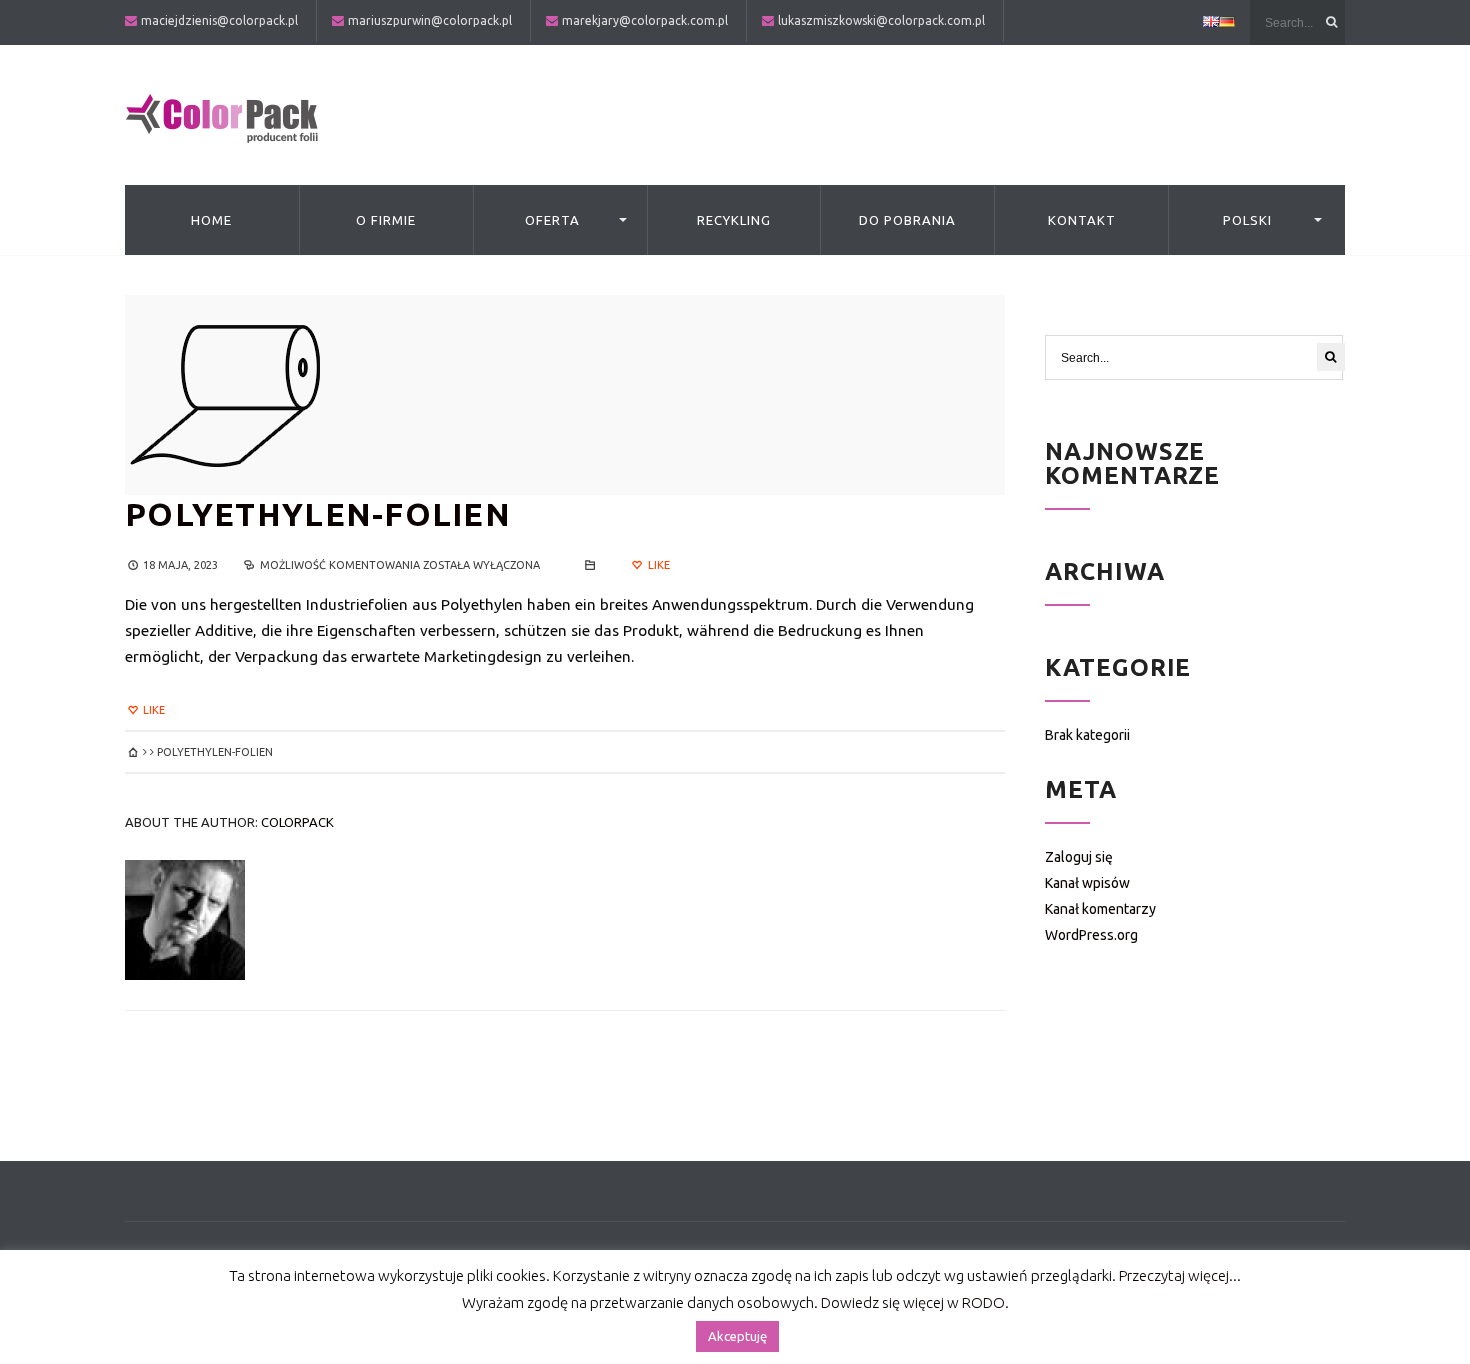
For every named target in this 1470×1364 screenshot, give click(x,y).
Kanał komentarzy (1100, 909)
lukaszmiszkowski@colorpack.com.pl (881, 20)
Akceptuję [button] (737, 1336)
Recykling (734, 220)
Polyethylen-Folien (318, 514)
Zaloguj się (1079, 857)
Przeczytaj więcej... (1180, 1275)
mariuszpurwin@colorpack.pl (430, 20)
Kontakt (1082, 220)
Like (657, 565)
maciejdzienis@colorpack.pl (219, 20)
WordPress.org (1091, 935)
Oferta (552, 220)
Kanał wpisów (1087, 883)
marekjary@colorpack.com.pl (645, 20)
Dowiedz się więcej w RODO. (915, 1302)
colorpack (297, 822)
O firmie (386, 220)
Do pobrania (907, 220)
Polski (1247, 220)
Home (211, 220)
